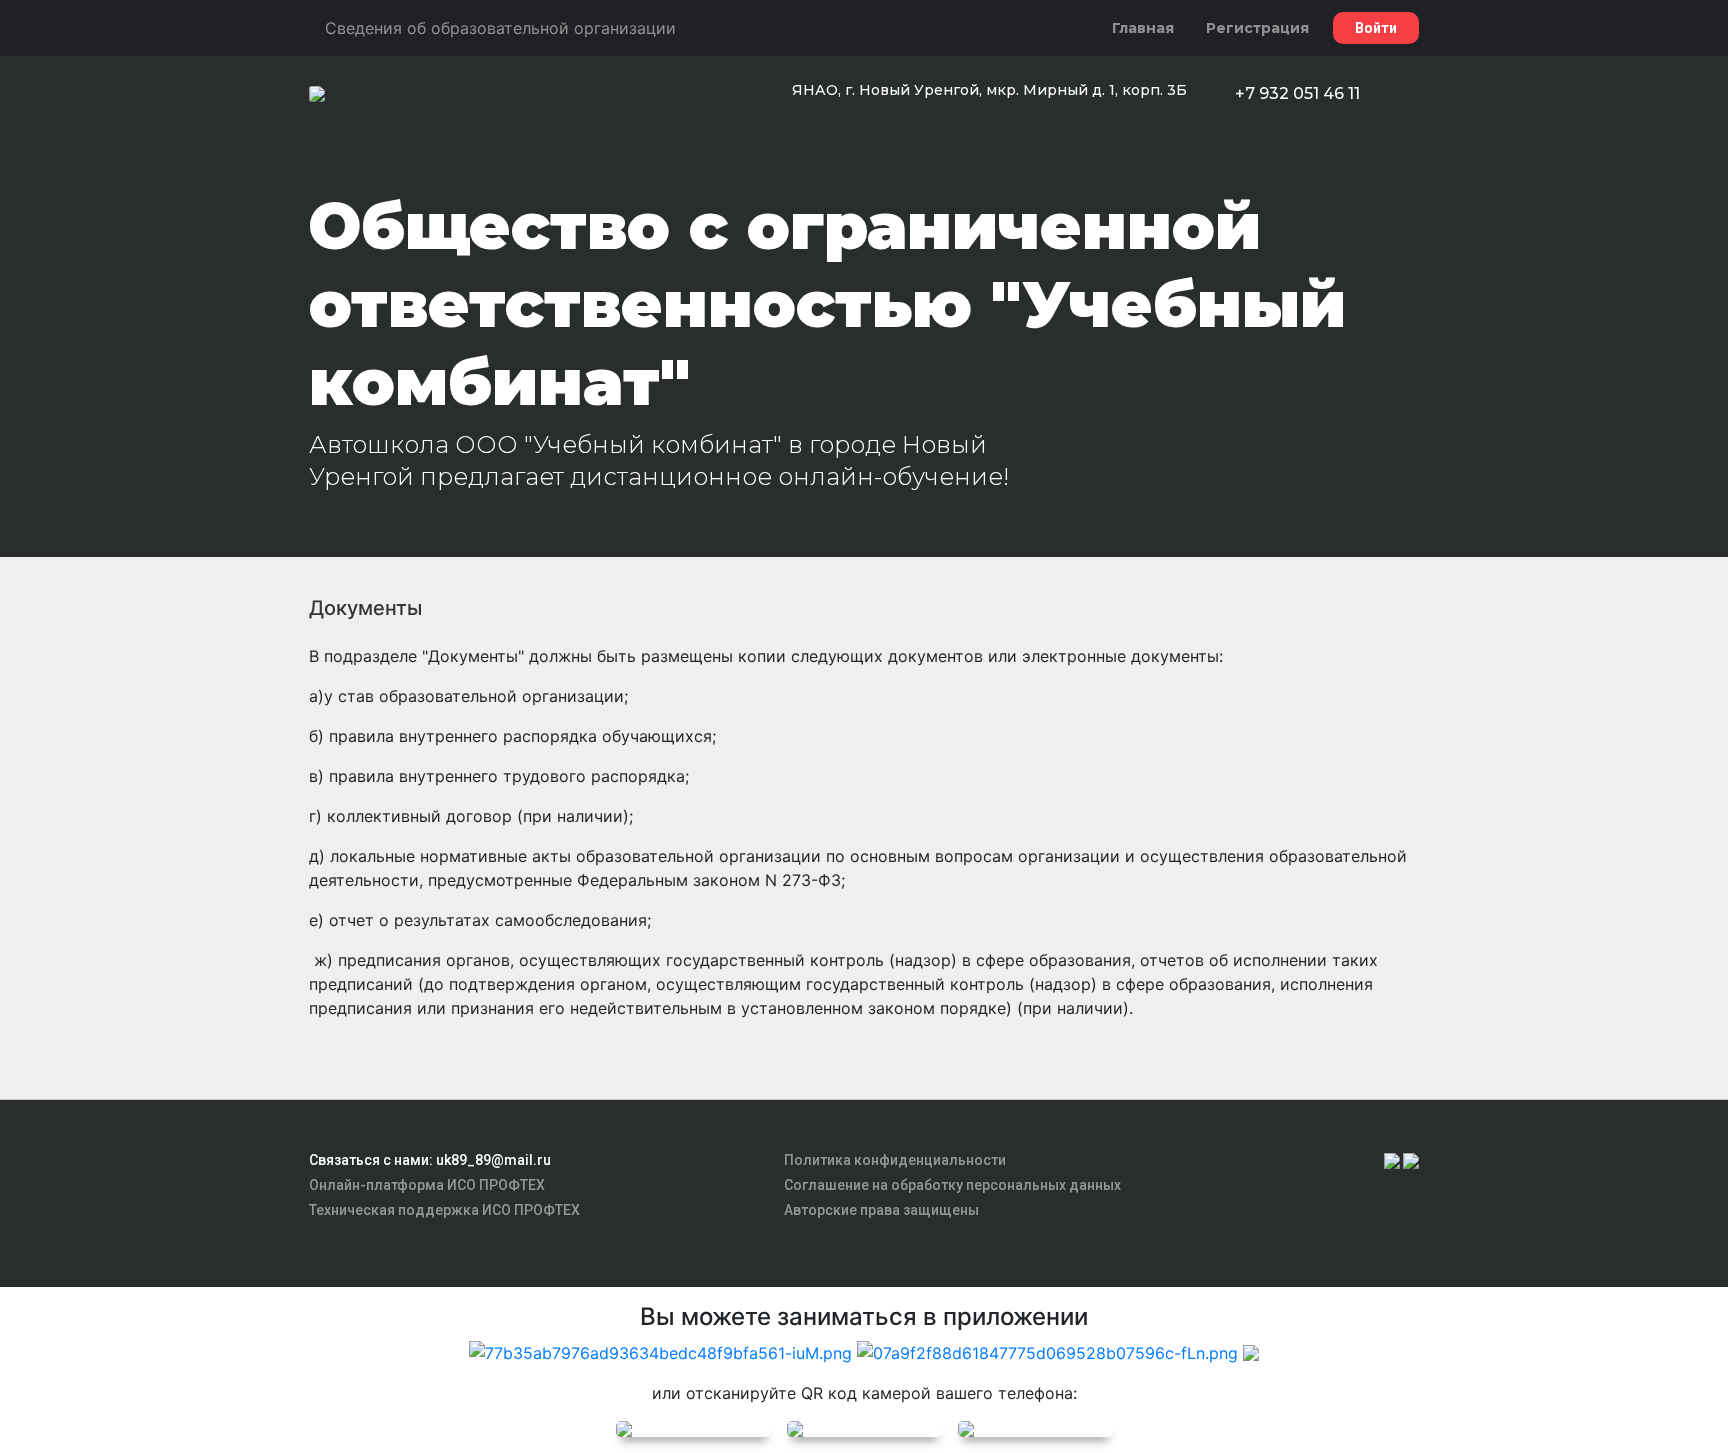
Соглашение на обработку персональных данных (952, 1185)
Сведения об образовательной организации (500, 28)
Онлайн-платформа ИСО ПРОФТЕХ (427, 1185)
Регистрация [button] (1257, 28)
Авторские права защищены (881, 1210)
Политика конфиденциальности (895, 1160)
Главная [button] (1143, 28)
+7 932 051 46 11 (1297, 93)
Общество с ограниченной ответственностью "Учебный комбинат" (827, 304)
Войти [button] (1376, 28)
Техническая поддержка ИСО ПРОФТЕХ (444, 1210)
